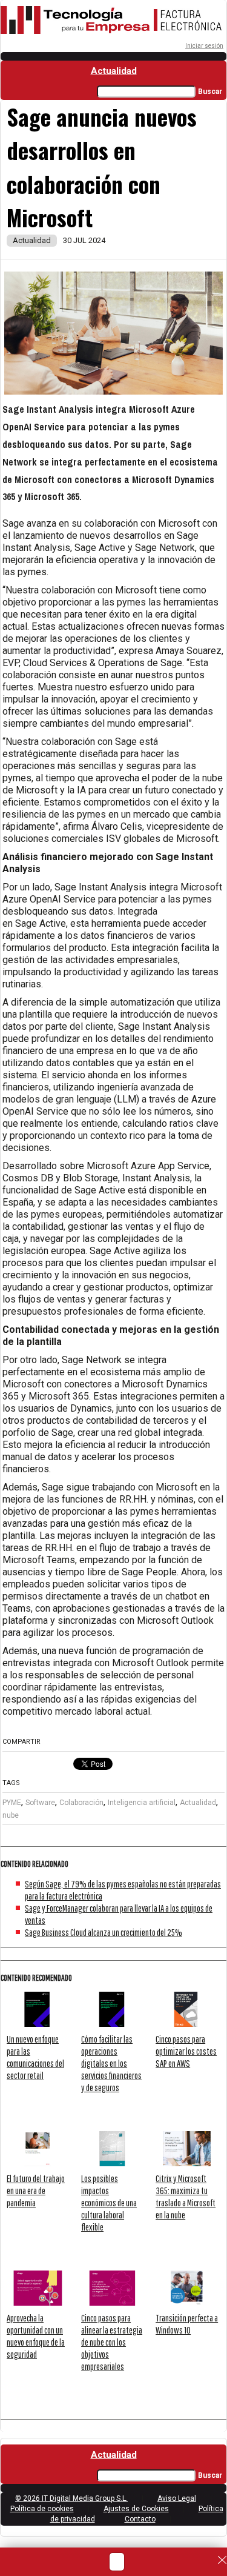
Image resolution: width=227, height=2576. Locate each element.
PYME (12, 1803)
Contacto (140, 2519)
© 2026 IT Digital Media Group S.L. (71, 2498)
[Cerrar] (222, 2560)
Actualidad (114, 71)
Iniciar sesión (204, 46)
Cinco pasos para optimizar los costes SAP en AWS (186, 2051)
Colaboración (81, 1803)
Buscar (210, 92)
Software (40, 1803)
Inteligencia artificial (142, 1803)
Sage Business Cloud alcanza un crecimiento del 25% (104, 1932)
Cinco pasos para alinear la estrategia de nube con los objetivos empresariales (112, 2342)
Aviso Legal (177, 2498)
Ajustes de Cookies (136, 2509)
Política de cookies (42, 2509)
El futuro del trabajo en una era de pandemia (36, 2191)
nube (11, 1815)
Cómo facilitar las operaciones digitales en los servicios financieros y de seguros (111, 2063)
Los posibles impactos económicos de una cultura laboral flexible (109, 2203)
